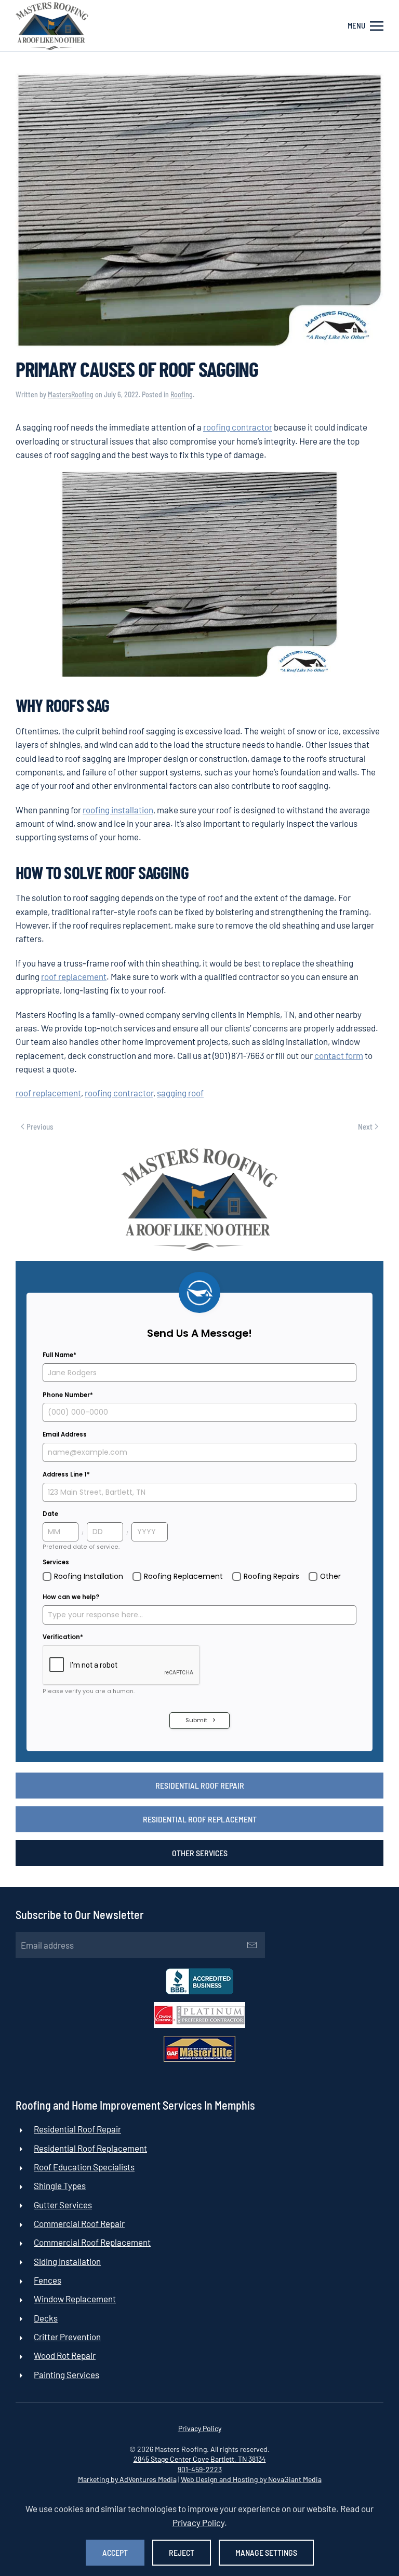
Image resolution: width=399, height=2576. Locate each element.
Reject (182, 2552)
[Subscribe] (252, 1945)
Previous (40, 1126)
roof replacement (74, 976)
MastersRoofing (71, 394)
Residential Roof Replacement (200, 1819)
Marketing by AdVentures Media (127, 2479)
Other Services (200, 1853)
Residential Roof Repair (200, 1785)
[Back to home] (52, 26)
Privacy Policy (200, 2428)
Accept (115, 2552)
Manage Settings (266, 2552)
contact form (339, 1055)
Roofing (182, 394)
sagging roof (180, 1093)
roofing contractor (238, 427)
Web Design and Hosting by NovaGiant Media (251, 2479)
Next (365, 1126)
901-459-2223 (200, 2469)
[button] (365, 26)
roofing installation (118, 810)
